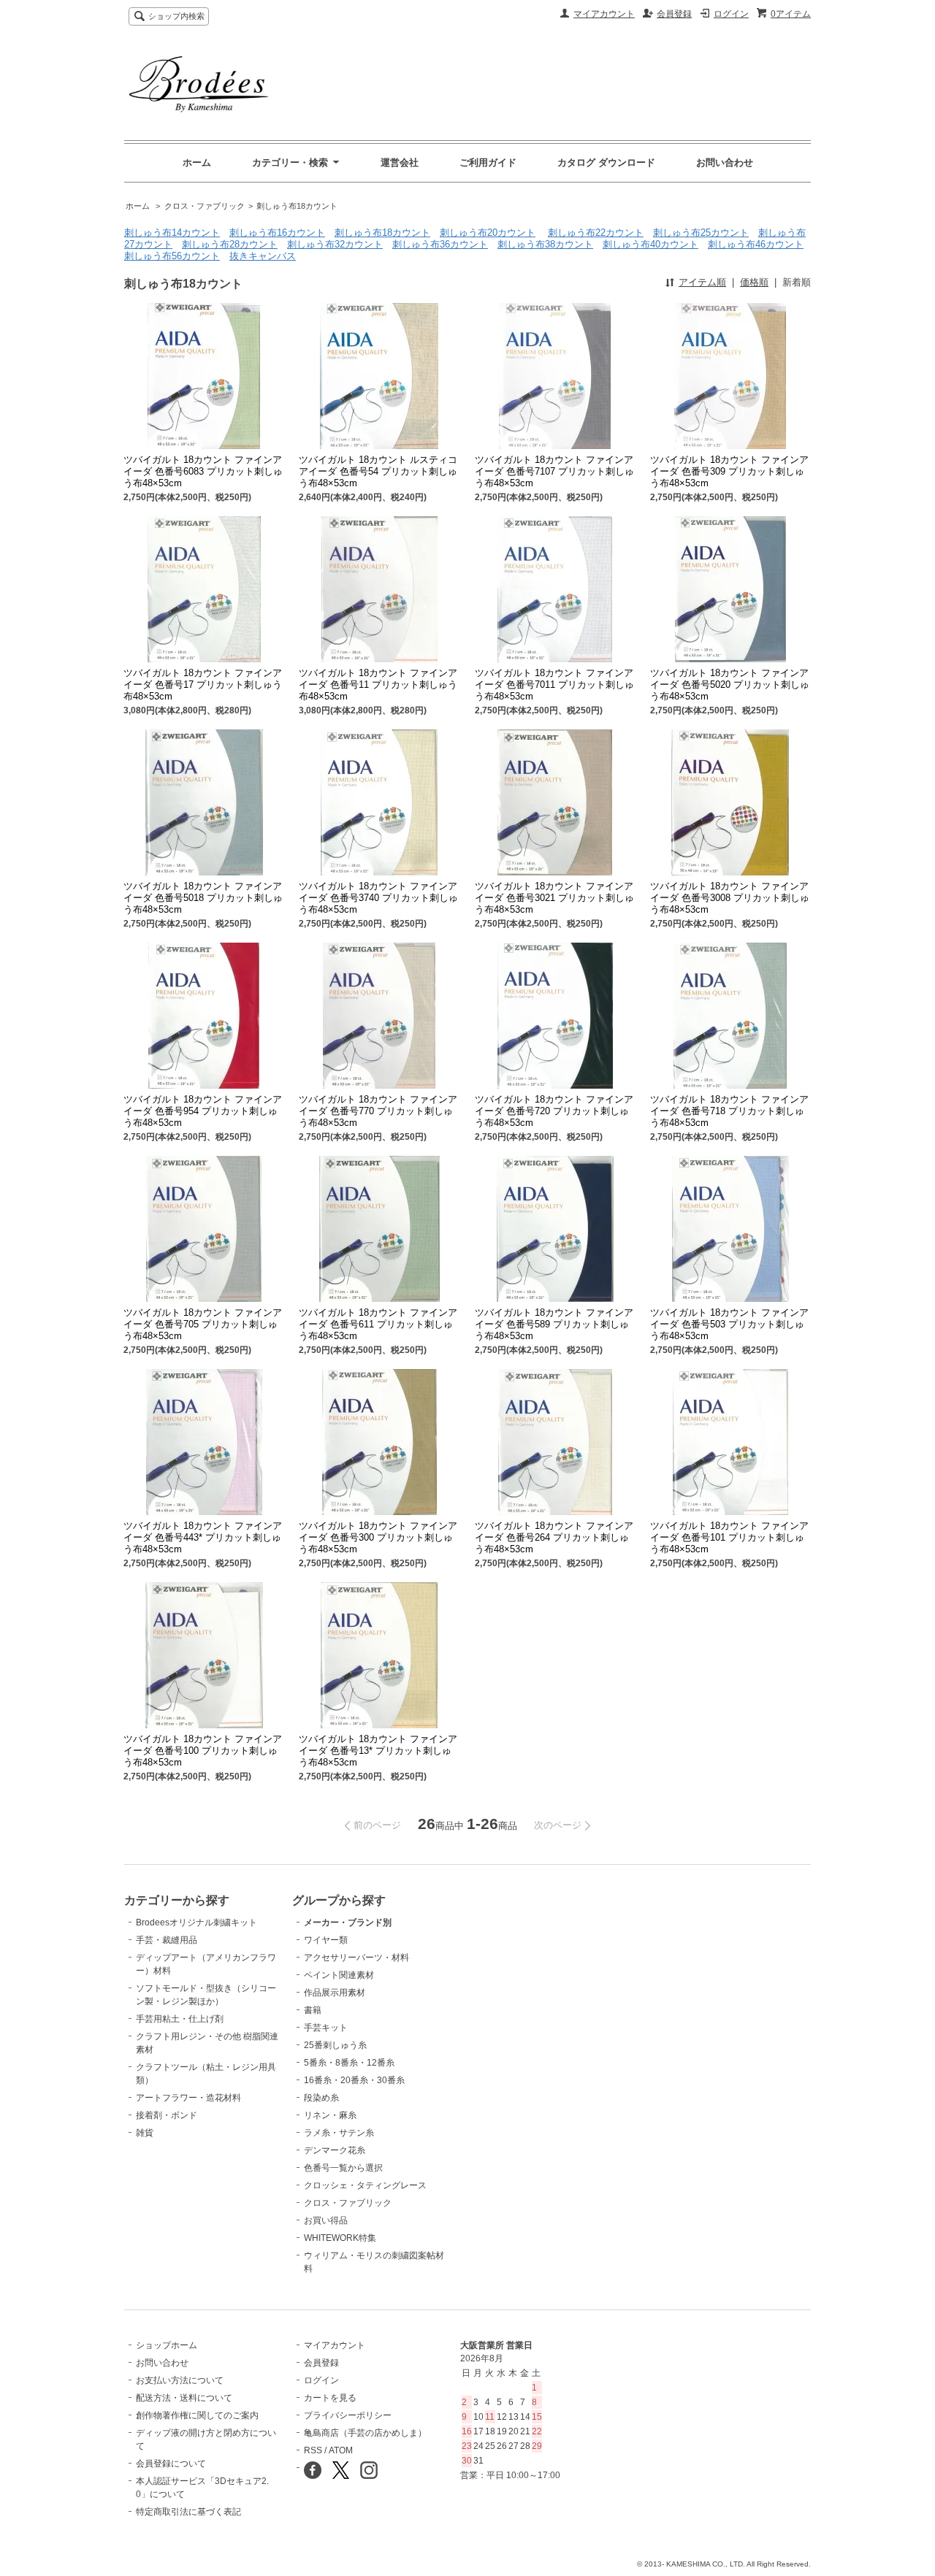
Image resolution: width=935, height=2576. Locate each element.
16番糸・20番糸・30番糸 (354, 2080)
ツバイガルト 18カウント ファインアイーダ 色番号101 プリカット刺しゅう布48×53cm (729, 1537)
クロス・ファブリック (205, 206)
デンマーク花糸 (335, 2150)
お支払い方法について (180, 2380)
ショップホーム (167, 2345)
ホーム (197, 162)
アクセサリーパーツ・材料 (356, 1958)
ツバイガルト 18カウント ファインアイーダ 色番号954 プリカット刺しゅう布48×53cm (203, 1111)
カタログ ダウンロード (606, 162)
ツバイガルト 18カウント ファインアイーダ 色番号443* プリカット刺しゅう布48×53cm (203, 1537)
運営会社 (400, 162)
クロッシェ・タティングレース (365, 2185)
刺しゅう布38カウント (545, 244)
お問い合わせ (725, 162)
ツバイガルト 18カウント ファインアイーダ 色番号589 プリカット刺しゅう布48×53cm (554, 1324)
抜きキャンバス (263, 256)
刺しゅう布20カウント (488, 233)
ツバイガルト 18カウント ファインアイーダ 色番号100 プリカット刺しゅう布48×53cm (203, 1751)
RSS (313, 2450)
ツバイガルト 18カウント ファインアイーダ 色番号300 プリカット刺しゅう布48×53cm (378, 1537)
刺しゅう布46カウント (756, 244)
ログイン (731, 14)
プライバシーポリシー (348, 2415)
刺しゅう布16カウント (277, 233)
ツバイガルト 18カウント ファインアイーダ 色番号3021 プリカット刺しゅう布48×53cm (554, 898)
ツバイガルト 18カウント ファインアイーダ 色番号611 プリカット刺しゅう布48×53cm (378, 1324)
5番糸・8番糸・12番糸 (349, 2063)
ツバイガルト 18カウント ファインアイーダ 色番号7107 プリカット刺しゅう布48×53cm (554, 471)
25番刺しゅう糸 (335, 2045)
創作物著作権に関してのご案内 (197, 2415)
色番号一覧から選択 (343, 2168)
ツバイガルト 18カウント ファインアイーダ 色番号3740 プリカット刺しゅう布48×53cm (378, 898)
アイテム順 (702, 282)
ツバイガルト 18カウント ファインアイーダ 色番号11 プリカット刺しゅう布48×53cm (378, 685)
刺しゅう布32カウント (335, 244)
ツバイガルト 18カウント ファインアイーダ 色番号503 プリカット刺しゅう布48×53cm (729, 1324)
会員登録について (171, 2464)
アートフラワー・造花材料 (188, 2098)
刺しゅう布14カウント (172, 233)
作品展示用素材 (335, 1993)
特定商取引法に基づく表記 (188, 2512)
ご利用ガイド (488, 162)
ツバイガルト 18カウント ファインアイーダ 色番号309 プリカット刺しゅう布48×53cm (729, 471)
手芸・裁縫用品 (167, 1940)
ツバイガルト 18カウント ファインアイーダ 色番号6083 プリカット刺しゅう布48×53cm (203, 471)
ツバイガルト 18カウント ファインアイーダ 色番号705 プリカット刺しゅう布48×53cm (203, 1324)
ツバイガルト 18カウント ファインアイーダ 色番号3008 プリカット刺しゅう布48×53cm (730, 898)
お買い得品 (326, 2220)
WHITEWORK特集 (340, 2238)
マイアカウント (604, 14)
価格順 (754, 282)
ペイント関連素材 (339, 1975)
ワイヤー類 (326, 1940)
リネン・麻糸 (330, 2115)
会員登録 (674, 14)
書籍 (313, 2010)
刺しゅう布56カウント (172, 256)
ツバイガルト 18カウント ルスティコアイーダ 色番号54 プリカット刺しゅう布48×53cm (378, 471)
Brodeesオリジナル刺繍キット (196, 1923)
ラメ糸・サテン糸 (339, 2133)
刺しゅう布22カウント (596, 233)
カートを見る (330, 2398)
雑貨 (145, 2133)
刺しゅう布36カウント (440, 244)
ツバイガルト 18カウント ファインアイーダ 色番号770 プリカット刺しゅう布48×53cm (378, 1111)
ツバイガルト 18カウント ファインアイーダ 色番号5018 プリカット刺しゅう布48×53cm (203, 898)
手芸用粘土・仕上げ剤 (180, 2019)
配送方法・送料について (184, 2398)
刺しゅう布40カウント (650, 244)
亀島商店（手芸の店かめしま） (365, 2433)
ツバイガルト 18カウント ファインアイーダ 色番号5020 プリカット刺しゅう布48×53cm (730, 685)
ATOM (341, 2450)
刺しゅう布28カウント (230, 244)
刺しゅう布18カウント (297, 206)
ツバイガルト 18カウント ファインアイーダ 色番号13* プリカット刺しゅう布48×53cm (378, 1751)
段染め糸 (321, 2098)
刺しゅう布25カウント (701, 233)
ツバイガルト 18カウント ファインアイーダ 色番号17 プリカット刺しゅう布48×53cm (203, 685)
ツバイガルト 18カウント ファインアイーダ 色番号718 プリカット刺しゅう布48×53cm (729, 1111)
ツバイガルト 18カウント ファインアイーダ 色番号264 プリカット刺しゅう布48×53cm (554, 1537)
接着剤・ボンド (167, 2115)
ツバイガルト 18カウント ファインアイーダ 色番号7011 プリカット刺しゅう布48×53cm (554, 685)
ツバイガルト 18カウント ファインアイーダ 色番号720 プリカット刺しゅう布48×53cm (554, 1111)
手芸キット (326, 2028)
